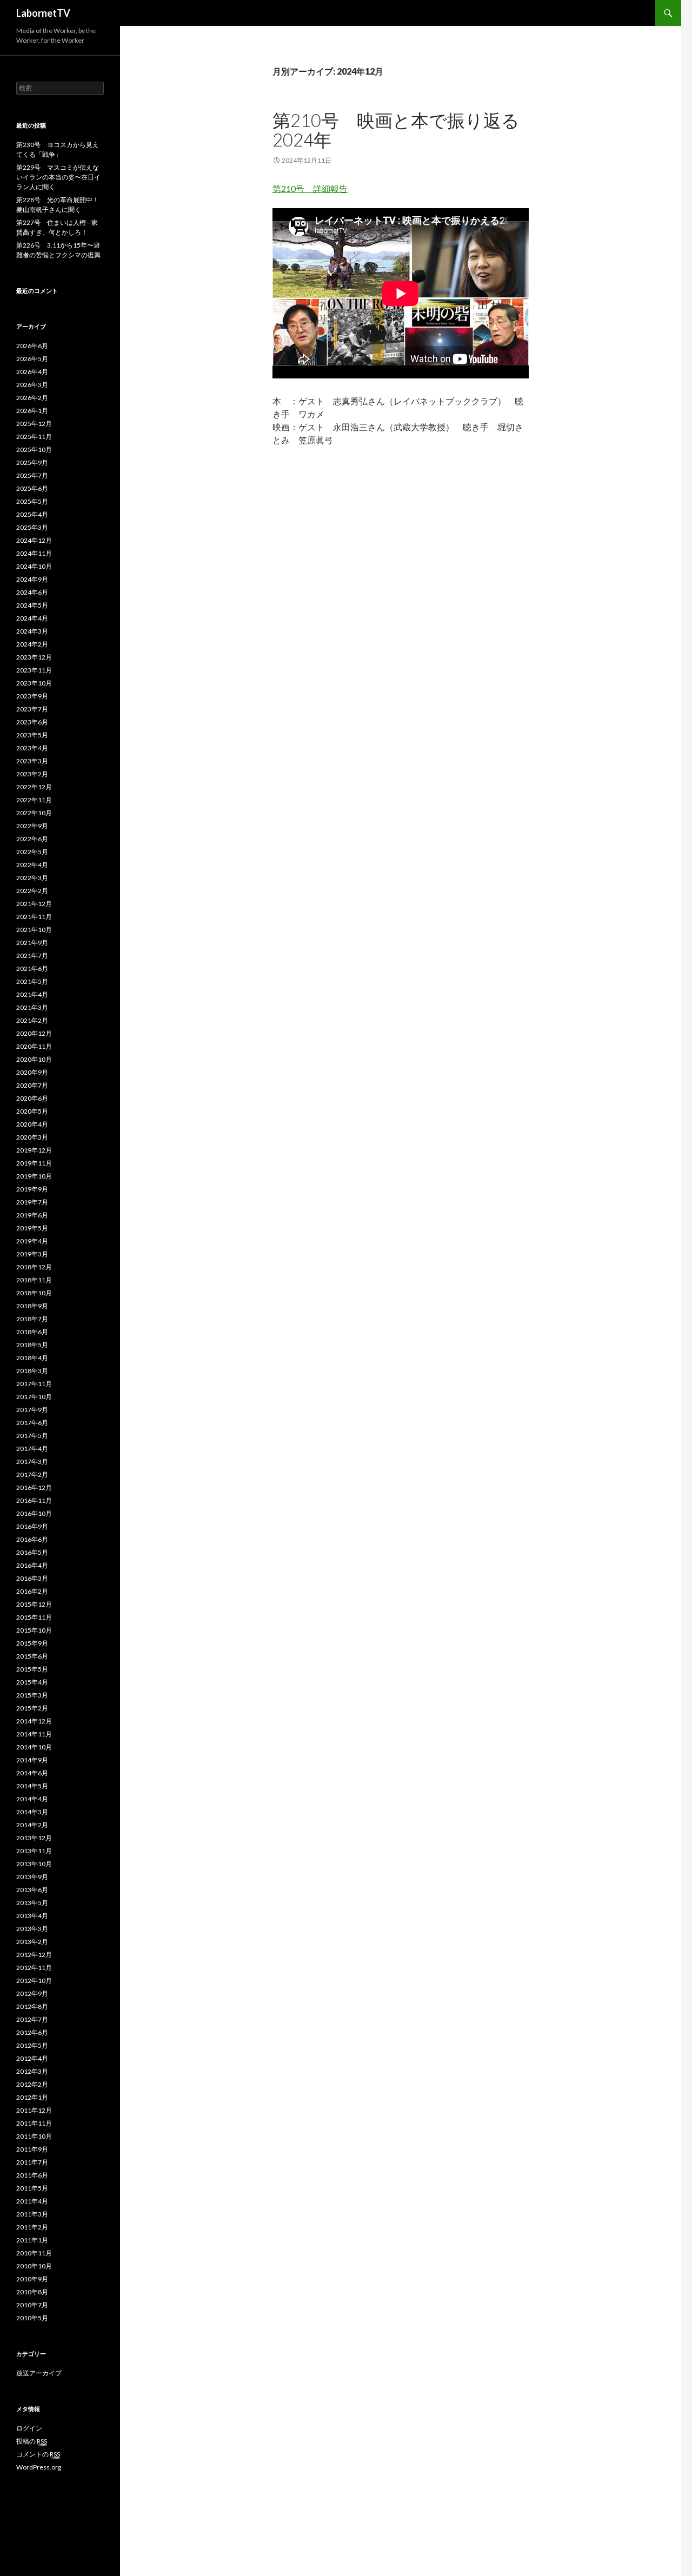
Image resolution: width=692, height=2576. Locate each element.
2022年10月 (34, 813)
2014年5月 (32, 1786)
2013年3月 (32, 1929)
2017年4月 (32, 1449)
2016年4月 (32, 1565)
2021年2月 (32, 1020)
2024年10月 (34, 566)
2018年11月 (34, 1280)
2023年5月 (32, 735)
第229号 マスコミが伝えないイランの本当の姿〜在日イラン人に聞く (58, 177)
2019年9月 (32, 1189)
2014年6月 (32, 1773)
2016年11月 (34, 1500)
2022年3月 (32, 878)
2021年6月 (32, 969)
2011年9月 (32, 2149)
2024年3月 (32, 631)
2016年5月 (32, 1552)
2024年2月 (32, 644)
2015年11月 (34, 1617)
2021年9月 (32, 943)
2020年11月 (34, 1046)
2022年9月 (32, 826)
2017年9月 (32, 1410)
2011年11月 (34, 2123)
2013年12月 (34, 1838)
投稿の (32, 2441)
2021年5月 (32, 981)
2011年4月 (32, 2201)
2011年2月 (32, 2227)
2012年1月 (32, 2097)
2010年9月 (32, 2279)
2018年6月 (32, 1332)
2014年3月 (32, 1812)
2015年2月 (32, 1708)
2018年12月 (34, 1267)
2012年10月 (34, 1981)
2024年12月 (34, 540)
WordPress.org (39, 2467)
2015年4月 (32, 1682)
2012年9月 (32, 1993)
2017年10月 (34, 1397)
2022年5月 (32, 852)
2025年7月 (32, 475)
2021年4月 (32, 994)
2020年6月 (32, 1098)
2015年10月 (34, 1630)
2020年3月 (32, 1137)
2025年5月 (32, 501)
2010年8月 (32, 2292)
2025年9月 (32, 462)
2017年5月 (32, 1436)
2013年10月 (34, 1864)
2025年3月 (32, 527)
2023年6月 (32, 722)
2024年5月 (32, 605)
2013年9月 (32, 1877)
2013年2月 (32, 1942)
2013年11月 (34, 1851)
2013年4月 (32, 1916)
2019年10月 (34, 1176)
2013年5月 (32, 1903)
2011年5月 (32, 2188)
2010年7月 (32, 2305)
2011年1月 (32, 2240)
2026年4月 (32, 372)
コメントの (38, 2454)
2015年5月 (32, 1669)
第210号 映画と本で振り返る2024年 (396, 130)
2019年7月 (32, 1202)
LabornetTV (43, 13)
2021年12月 (34, 904)
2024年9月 (32, 579)
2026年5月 (32, 359)
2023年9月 (32, 696)
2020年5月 (32, 1111)
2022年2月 (32, 891)
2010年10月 (34, 2266)
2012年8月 (32, 2006)
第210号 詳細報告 (310, 188)
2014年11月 (34, 1734)
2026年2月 (32, 398)
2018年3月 (32, 1371)
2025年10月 (34, 450)
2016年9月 (32, 1526)
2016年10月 (34, 1513)
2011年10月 (34, 2136)
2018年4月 (32, 1358)
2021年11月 (34, 917)
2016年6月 (32, 1539)
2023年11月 (34, 670)
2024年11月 (34, 553)
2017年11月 (34, 1384)
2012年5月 (32, 2045)
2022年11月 (34, 800)
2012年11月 (34, 1968)
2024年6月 (32, 592)
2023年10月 (34, 683)
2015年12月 (34, 1604)
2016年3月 (32, 1578)
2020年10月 (34, 1059)
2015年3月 (32, 1695)
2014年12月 (34, 1721)
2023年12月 (34, 657)
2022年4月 (32, 865)
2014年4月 (32, 1799)
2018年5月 (32, 1345)
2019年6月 (32, 1215)
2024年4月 (32, 618)
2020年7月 (32, 1085)
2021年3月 (32, 1007)
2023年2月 (32, 774)
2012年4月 (32, 2058)
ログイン (29, 2428)
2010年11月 (34, 2253)
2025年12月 (34, 424)
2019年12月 (34, 1150)
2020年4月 (32, 1124)
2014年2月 (32, 1825)
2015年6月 (32, 1656)
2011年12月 (34, 2110)
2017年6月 (32, 1423)
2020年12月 (34, 1033)
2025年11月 (34, 437)
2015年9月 (32, 1643)
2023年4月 (32, 748)
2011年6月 (32, 2175)
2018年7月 (32, 1319)
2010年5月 (32, 2318)
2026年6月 (32, 346)
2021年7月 (32, 956)
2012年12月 (34, 1955)
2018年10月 (34, 1293)
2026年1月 (32, 411)
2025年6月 (32, 488)
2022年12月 (34, 787)
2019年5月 (32, 1228)
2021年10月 (34, 930)
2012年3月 (32, 2071)
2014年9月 (32, 1760)
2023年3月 (32, 761)
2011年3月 (32, 2214)
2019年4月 (32, 1241)
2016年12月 (34, 1487)
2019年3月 (32, 1254)
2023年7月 (32, 709)
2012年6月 (32, 2032)
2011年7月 (32, 2162)
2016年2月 (32, 1591)
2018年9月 (32, 1306)
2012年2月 (32, 2084)
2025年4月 (32, 514)
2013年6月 (32, 1890)
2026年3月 (32, 385)
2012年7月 (32, 2019)
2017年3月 (32, 1462)
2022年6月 (32, 839)
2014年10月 (34, 1747)
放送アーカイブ (39, 2373)
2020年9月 (32, 1072)
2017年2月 (32, 1475)
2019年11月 (34, 1163)
